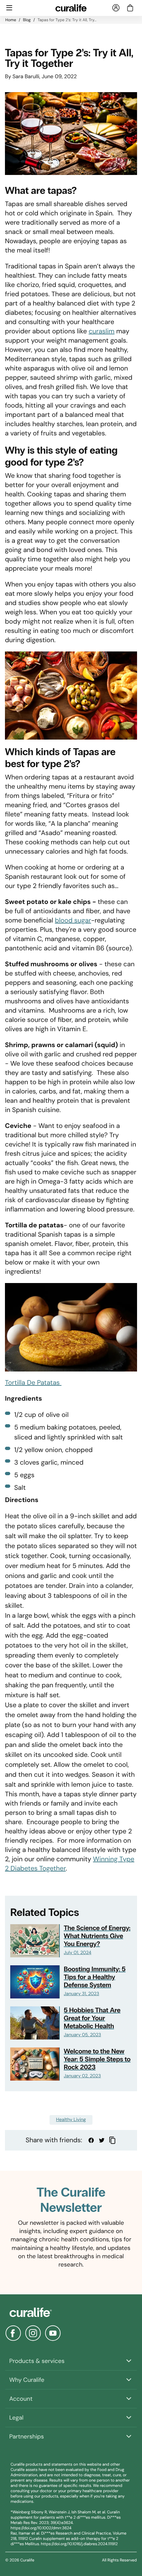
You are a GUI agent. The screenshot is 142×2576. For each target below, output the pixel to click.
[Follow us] (13, 2333)
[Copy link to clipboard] (112, 2140)
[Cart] (130, 8)
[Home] (71, 2312)
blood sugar (73, 921)
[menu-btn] (9, 8)
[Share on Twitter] (102, 2140)
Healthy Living (71, 2120)
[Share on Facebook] (91, 2140)
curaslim (101, 331)
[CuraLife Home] (71, 8)
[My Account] (116, 8)
